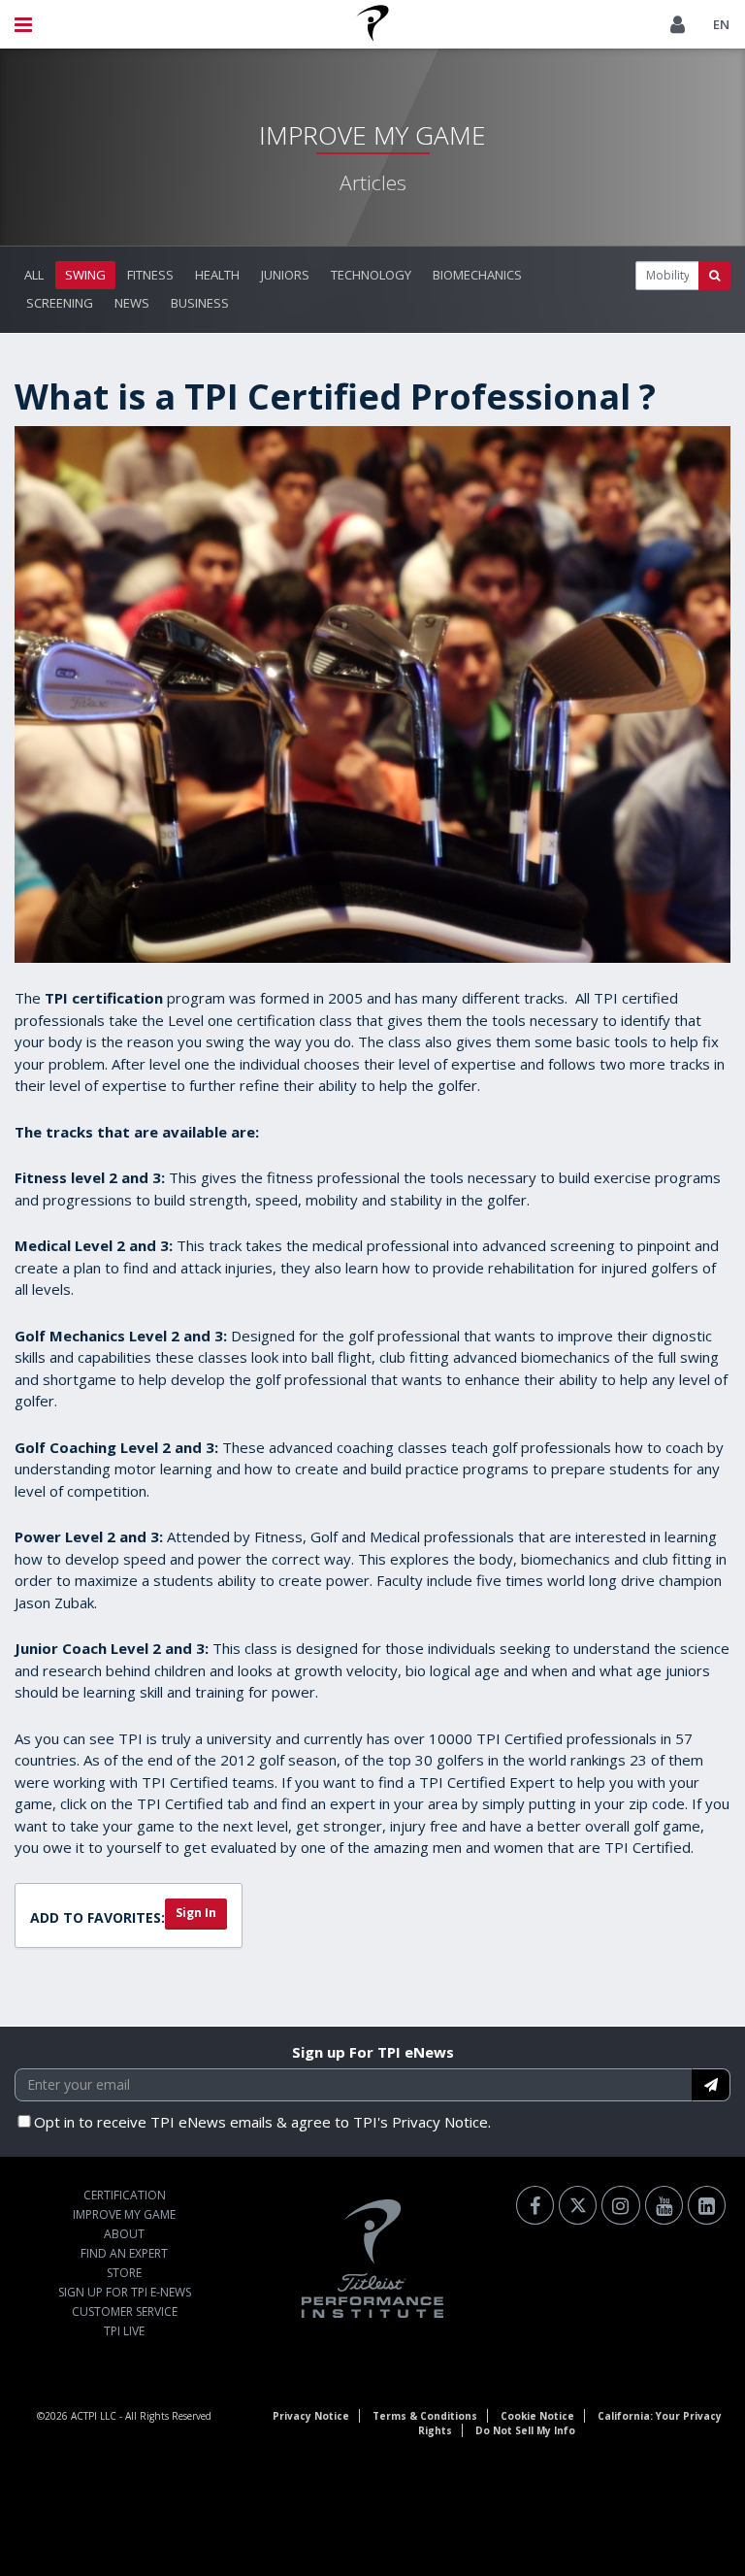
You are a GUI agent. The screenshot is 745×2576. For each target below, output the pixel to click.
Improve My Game (124, 2214)
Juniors (285, 275)
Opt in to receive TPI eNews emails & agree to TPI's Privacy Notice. (262, 2122)
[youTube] (664, 2205)
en (721, 24)
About (124, 2234)
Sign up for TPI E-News (125, 2292)
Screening (60, 303)
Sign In (196, 1913)
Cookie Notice (537, 2416)
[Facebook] (535, 2205)
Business (200, 303)
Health (217, 275)
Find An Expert (124, 2253)
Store (124, 2273)
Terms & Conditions (425, 2416)
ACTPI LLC (94, 2416)
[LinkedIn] (707, 2205)
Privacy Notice (311, 2416)
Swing (85, 275)
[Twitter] (578, 2205)
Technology (371, 275)
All (34, 275)
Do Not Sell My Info (525, 2430)
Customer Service (125, 2312)
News (132, 303)
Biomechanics (477, 275)
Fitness (150, 275)
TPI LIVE (124, 2331)
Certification (125, 2195)
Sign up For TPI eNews (373, 2052)
